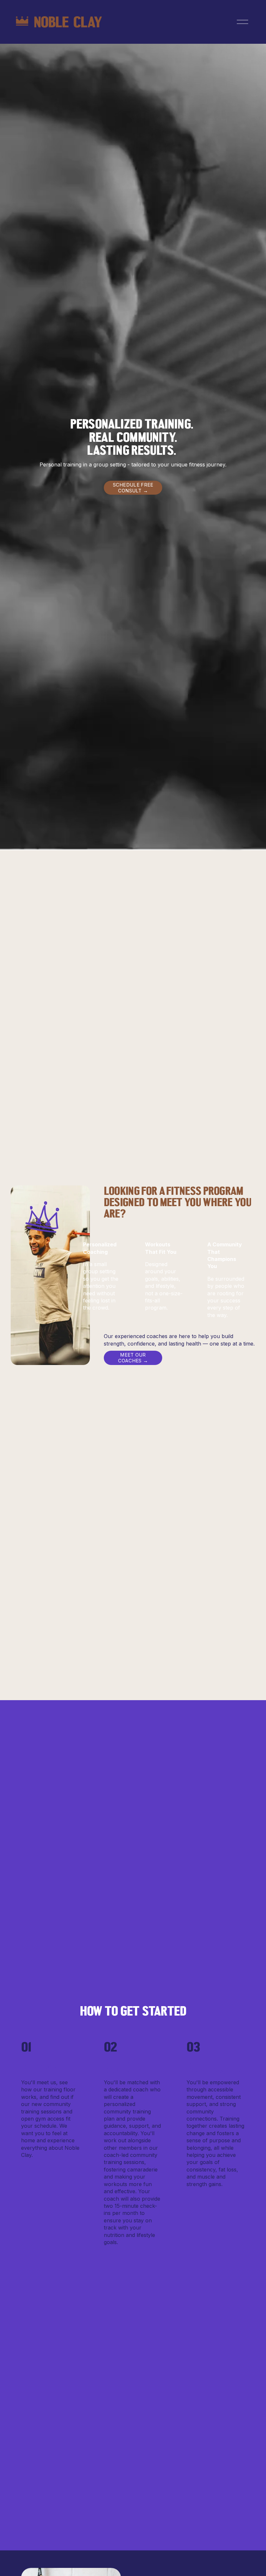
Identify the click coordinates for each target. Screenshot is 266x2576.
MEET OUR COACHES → (133, 1358)
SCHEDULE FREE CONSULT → (133, 488)
